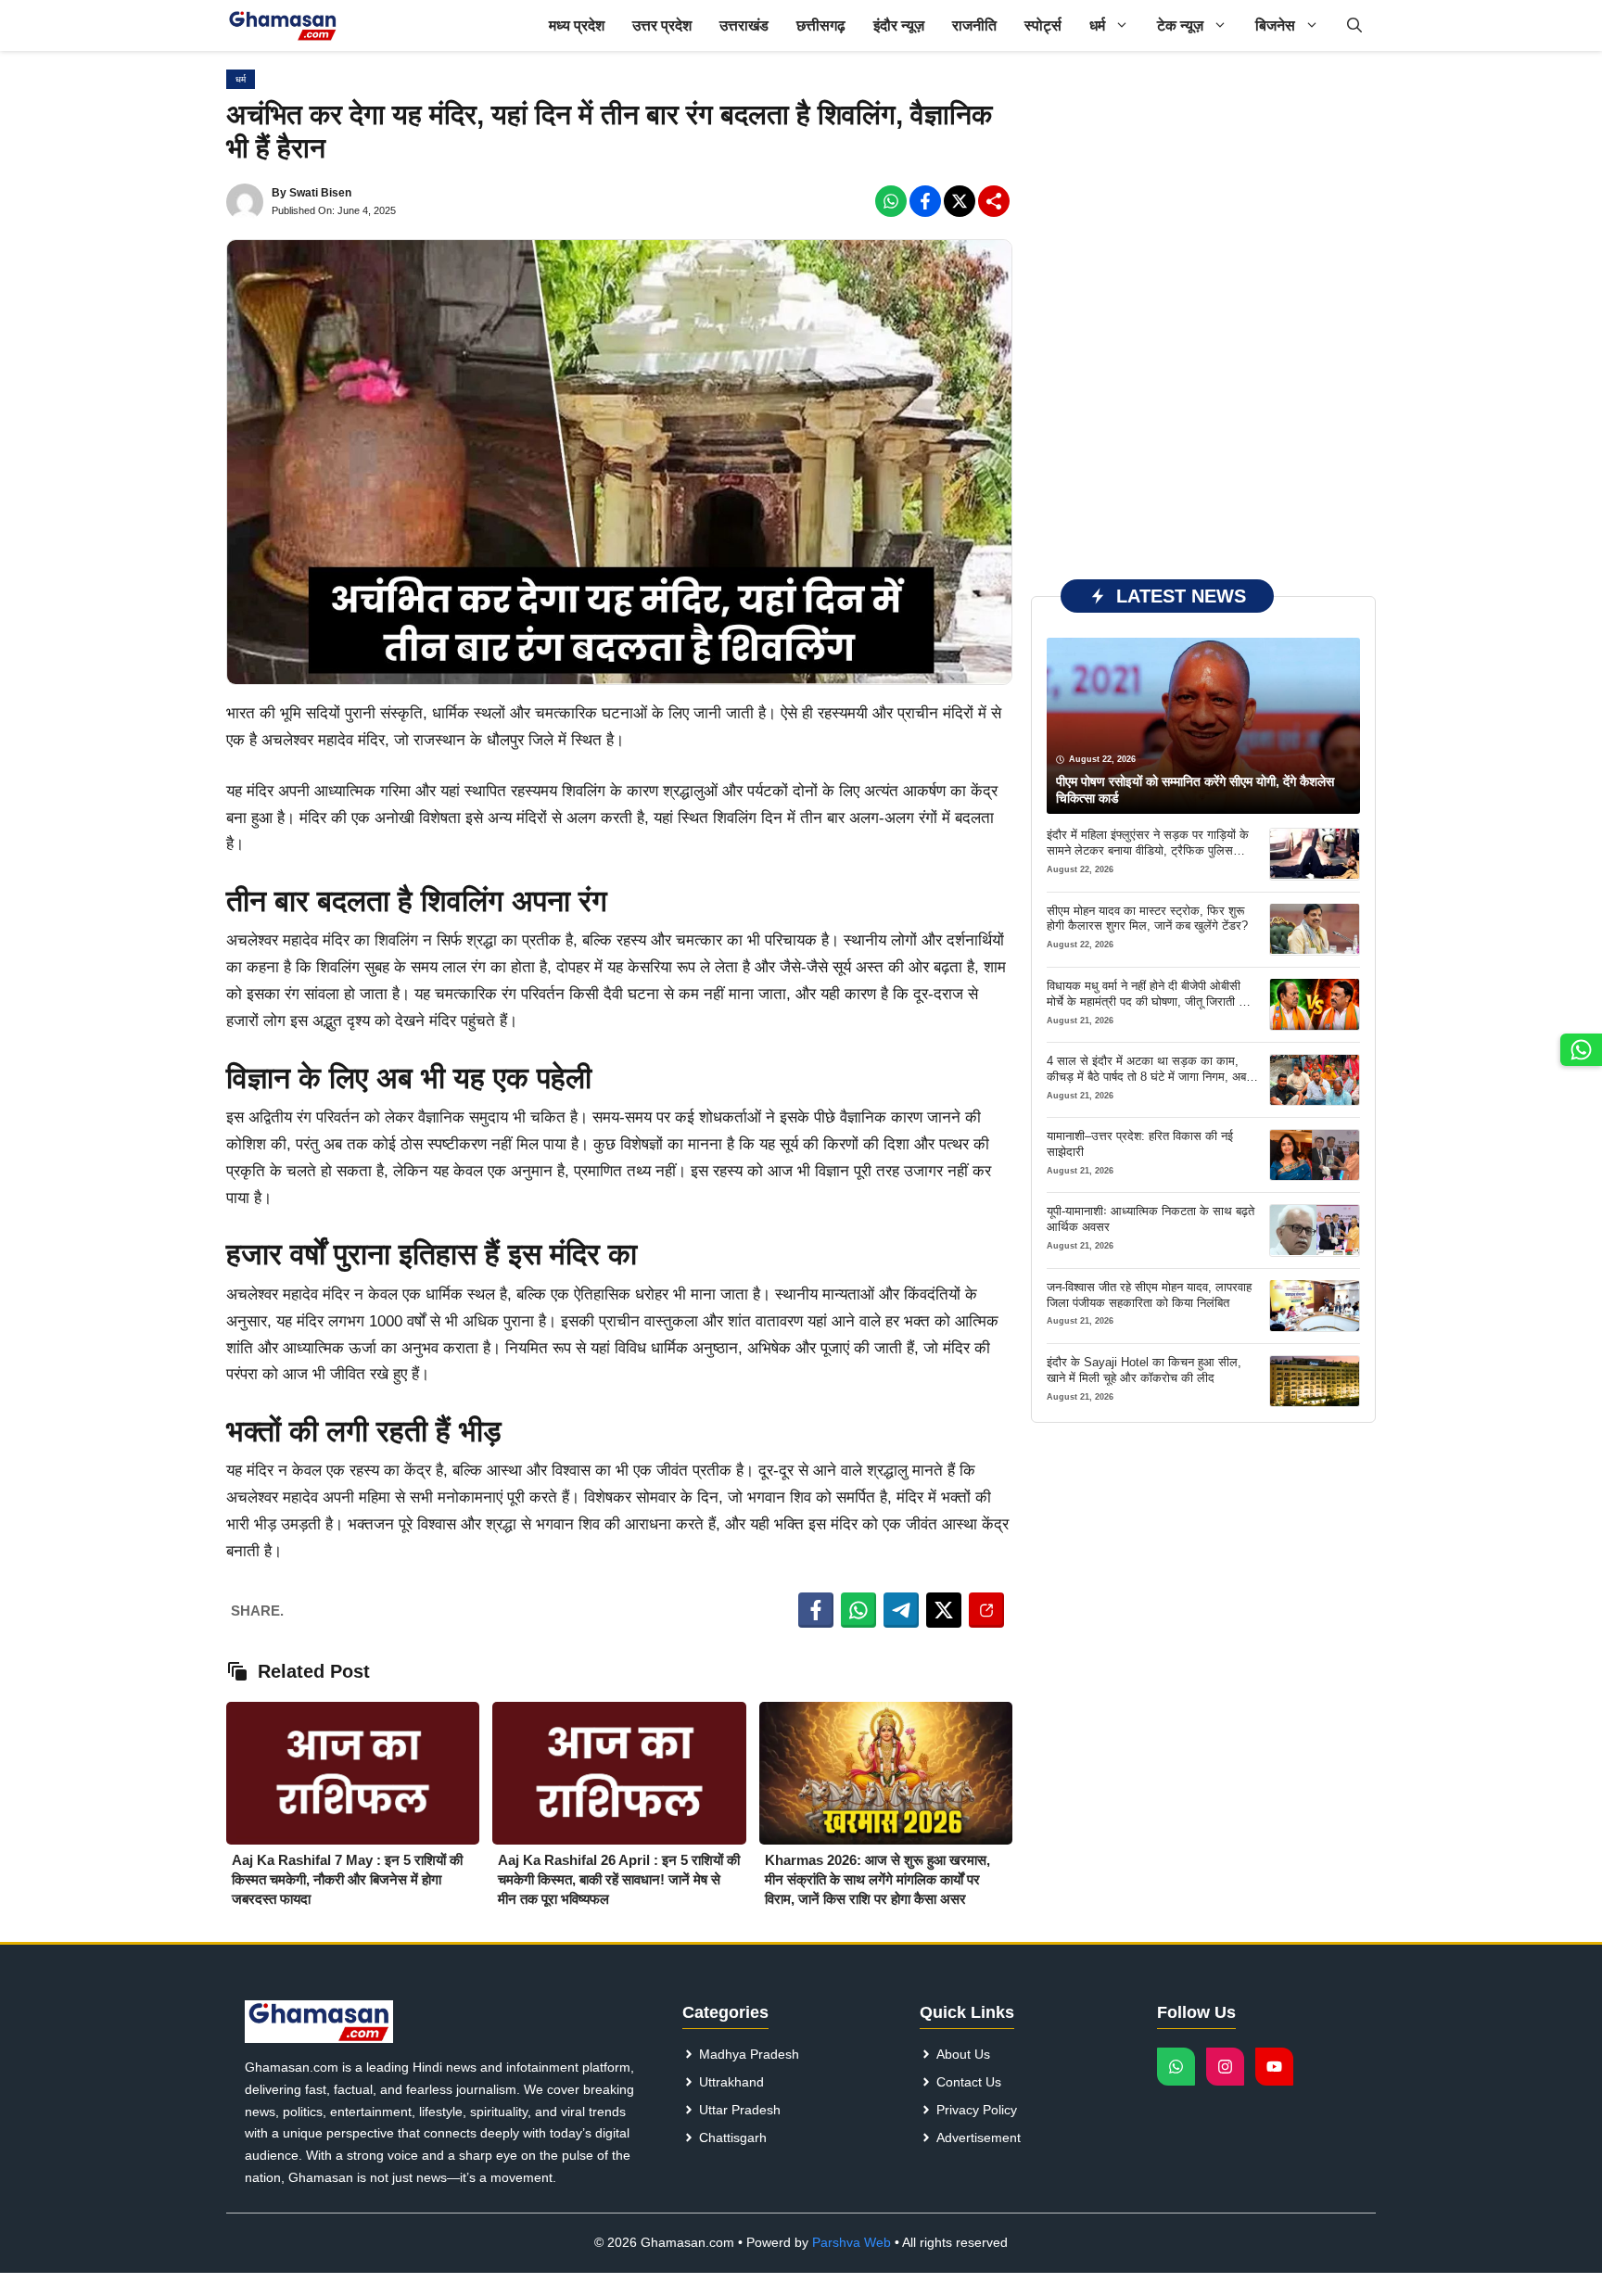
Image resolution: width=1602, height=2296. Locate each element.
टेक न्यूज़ (1180, 25)
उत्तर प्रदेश (662, 25)
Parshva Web (852, 2242)
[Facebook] (891, 201)
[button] (1354, 25)
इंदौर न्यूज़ (899, 25)
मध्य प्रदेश (577, 25)
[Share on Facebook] (816, 1610)
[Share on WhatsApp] (858, 1610)
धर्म (1097, 25)
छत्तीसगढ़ (821, 25)
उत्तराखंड (744, 25)
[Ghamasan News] (283, 25)
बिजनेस (1275, 25)
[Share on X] (944, 1610)
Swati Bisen (320, 193)
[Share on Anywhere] (986, 1610)
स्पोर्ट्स (1043, 25)
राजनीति (974, 25)
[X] (960, 201)
